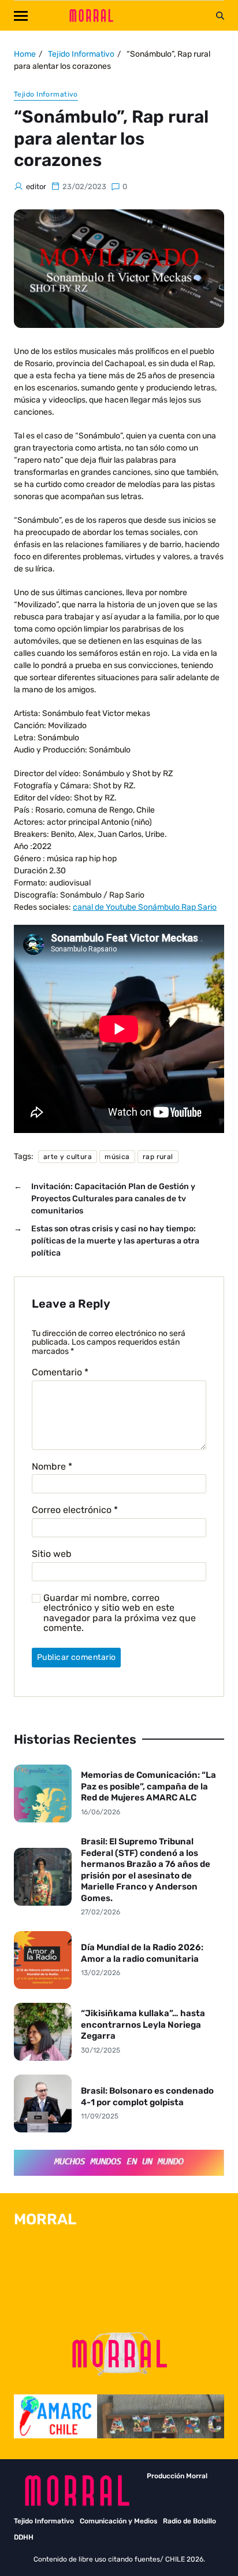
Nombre (52, 1467)
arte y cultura (68, 1157)
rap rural (158, 1157)
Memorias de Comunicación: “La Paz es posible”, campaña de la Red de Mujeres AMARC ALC (148, 1786)
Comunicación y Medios (118, 2521)
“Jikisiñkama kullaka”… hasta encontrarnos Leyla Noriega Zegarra (143, 2025)
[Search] (220, 16)
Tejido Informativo (46, 94)
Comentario (60, 1372)
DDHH (24, 2537)
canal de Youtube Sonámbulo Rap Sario (145, 907)
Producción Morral (177, 2476)
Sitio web (52, 1554)
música (117, 1157)
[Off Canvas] (21, 16)
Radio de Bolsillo (189, 2521)
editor (36, 187)
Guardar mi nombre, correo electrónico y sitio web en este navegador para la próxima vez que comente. (120, 1613)
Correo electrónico (75, 1510)
